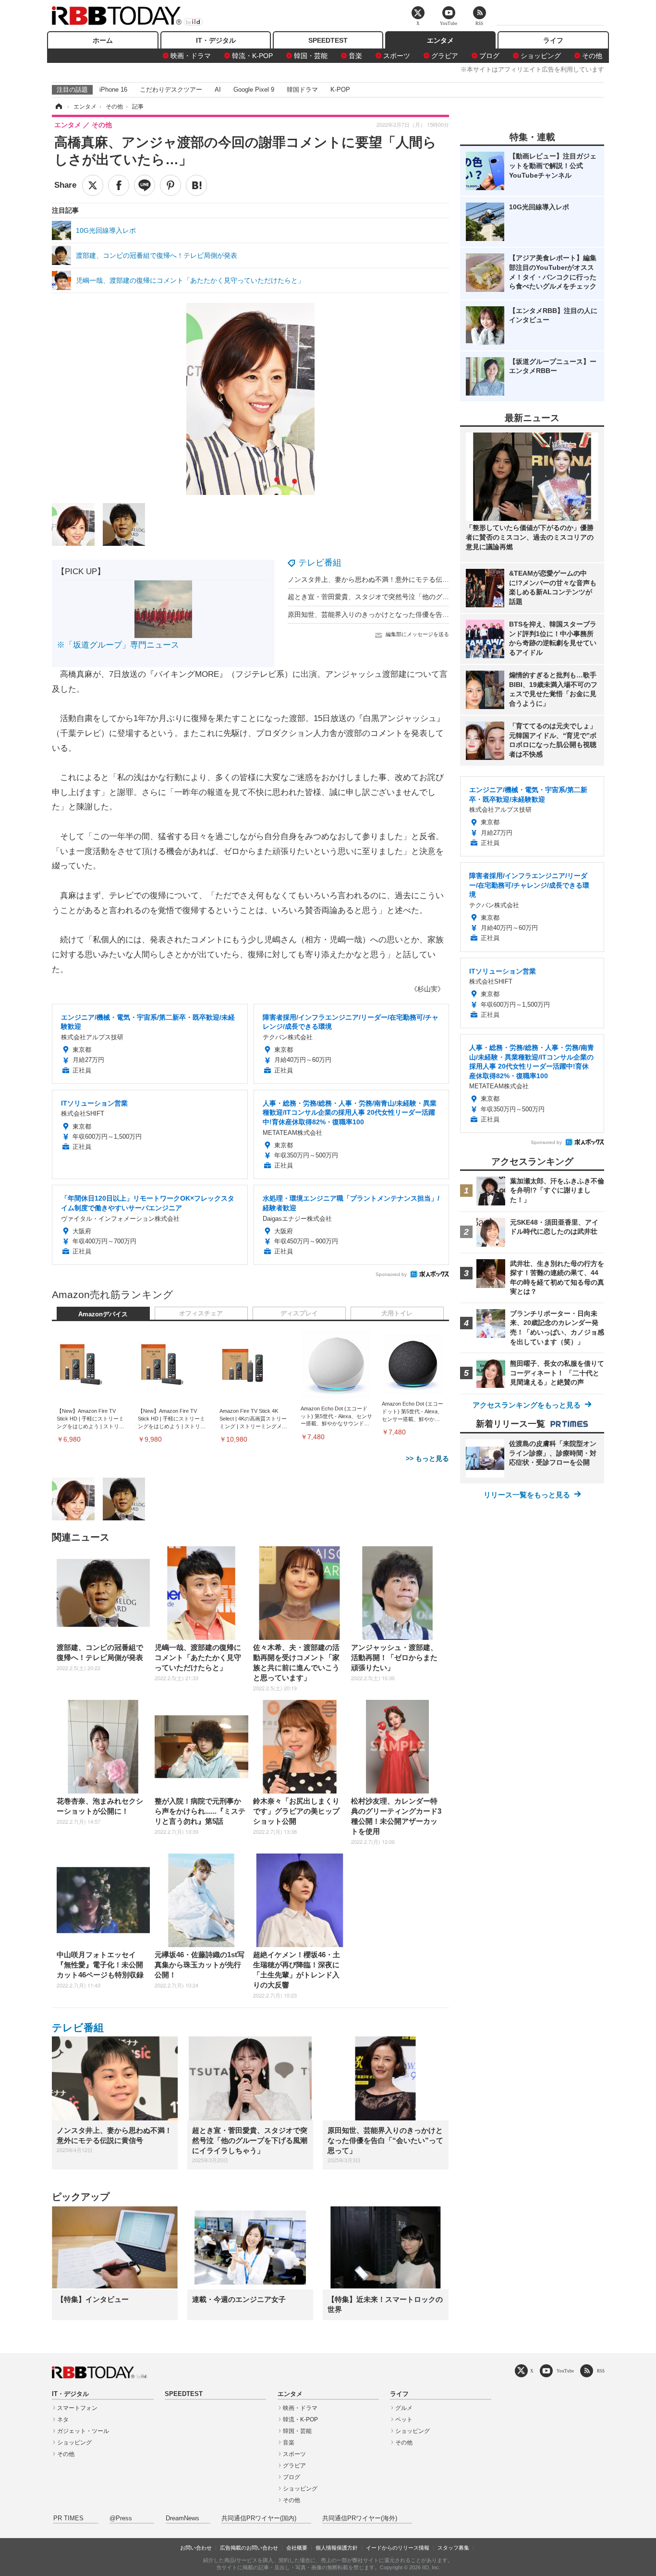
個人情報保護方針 (337, 2548)
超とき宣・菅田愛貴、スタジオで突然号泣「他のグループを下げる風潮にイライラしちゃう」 (429, 597)
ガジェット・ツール (83, 2431)
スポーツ (397, 56)
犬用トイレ (397, 1313)
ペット (404, 2420)
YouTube (565, 2371)
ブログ (489, 56)
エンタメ (440, 40)
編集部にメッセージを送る (417, 634)
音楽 (355, 56)
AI (218, 90)
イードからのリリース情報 (398, 2548)
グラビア (445, 56)
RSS (601, 2371)
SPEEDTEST (328, 40)
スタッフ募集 (453, 2548)
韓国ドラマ (302, 90)
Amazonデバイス (103, 1314)
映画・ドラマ (191, 56)
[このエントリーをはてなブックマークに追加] (196, 185)
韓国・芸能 (311, 56)
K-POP (340, 90)
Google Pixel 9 (254, 90)
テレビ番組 (320, 563)
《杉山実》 (427, 989)
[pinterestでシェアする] (170, 185)
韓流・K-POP (252, 56)
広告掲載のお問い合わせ (249, 2548)
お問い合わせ (196, 2548)
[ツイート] (93, 185)
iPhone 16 (113, 90)
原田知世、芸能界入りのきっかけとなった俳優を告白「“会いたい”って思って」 (408, 614)
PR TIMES (68, 2518)
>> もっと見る (427, 1458)
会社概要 (297, 2548)
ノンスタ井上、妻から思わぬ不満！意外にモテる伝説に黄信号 (382, 579)
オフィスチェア (201, 1313)
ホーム (103, 40)
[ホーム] (58, 107)
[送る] (145, 185)
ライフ (553, 40)
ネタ (63, 2420)
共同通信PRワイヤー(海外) (360, 2518)
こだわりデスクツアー (171, 90)
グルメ (404, 2408)
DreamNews (182, 2518)
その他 (592, 56)
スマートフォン (77, 2408)
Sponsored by (391, 1274)
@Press (121, 2518)
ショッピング (541, 56)
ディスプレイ (299, 1313)
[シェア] (119, 185)
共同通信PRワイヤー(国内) (259, 2518)
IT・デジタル (216, 40)
